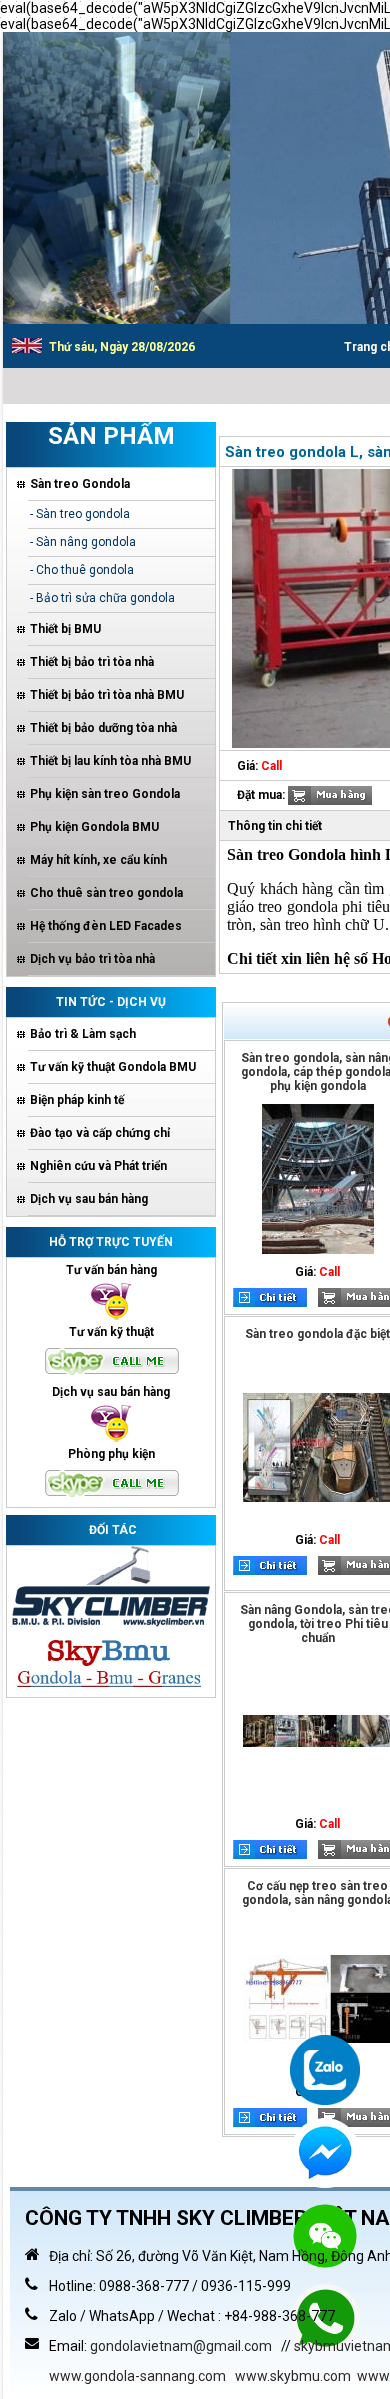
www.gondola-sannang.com (137, 2376)
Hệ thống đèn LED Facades (106, 926)
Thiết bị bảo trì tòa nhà (92, 662)
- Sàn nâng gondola (83, 542)
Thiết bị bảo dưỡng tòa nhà (103, 728)
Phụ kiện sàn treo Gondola (105, 794)
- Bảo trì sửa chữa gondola (102, 598)
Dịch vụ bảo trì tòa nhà (92, 959)
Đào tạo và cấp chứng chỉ (100, 1133)
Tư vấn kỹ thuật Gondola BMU (113, 1067)
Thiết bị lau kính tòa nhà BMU (110, 761)
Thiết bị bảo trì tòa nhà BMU (107, 695)
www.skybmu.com (293, 2376)
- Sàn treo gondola (80, 514)
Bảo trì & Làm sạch (83, 1034)
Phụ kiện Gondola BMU (94, 827)
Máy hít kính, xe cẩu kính (98, 860)
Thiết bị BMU (65, 629)
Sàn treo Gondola (80, 484)
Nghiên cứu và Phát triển (98, 1166)
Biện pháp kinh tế (77, 1100)
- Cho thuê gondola (82, 570)
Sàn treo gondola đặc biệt (317, 1334)
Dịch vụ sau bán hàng (89, 1199)
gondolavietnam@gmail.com (181, 2346)
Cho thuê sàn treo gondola (106, 893)
